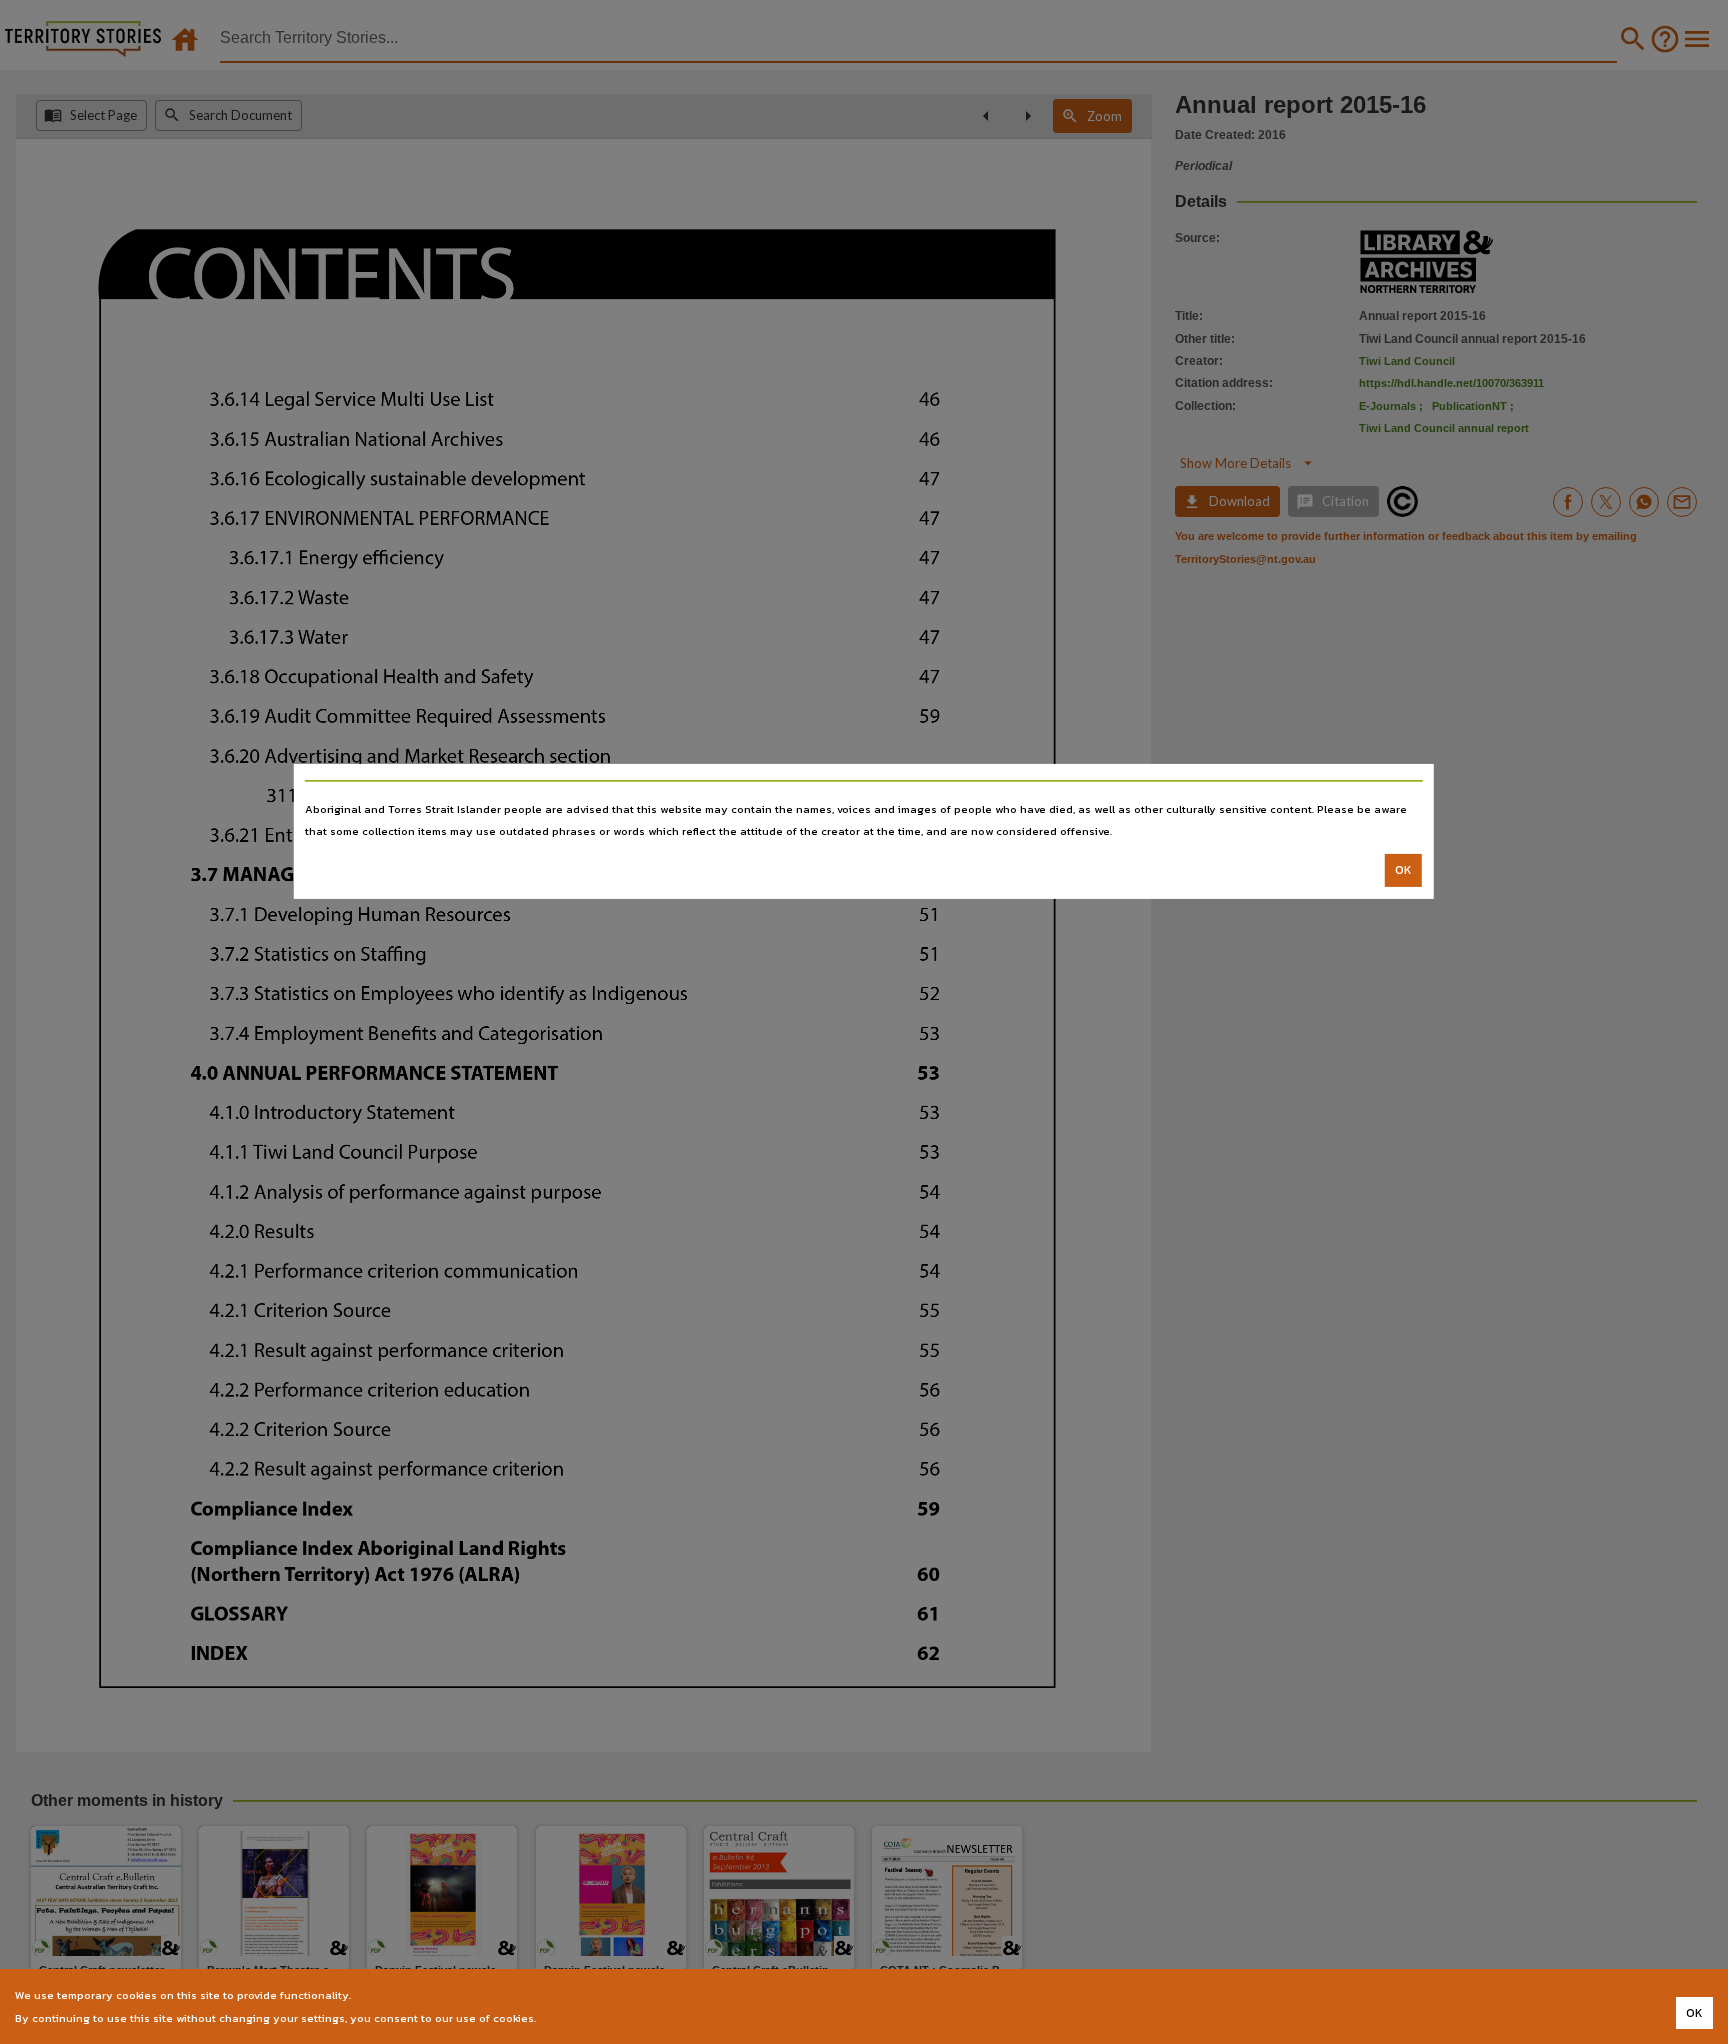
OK (1403, 870)
